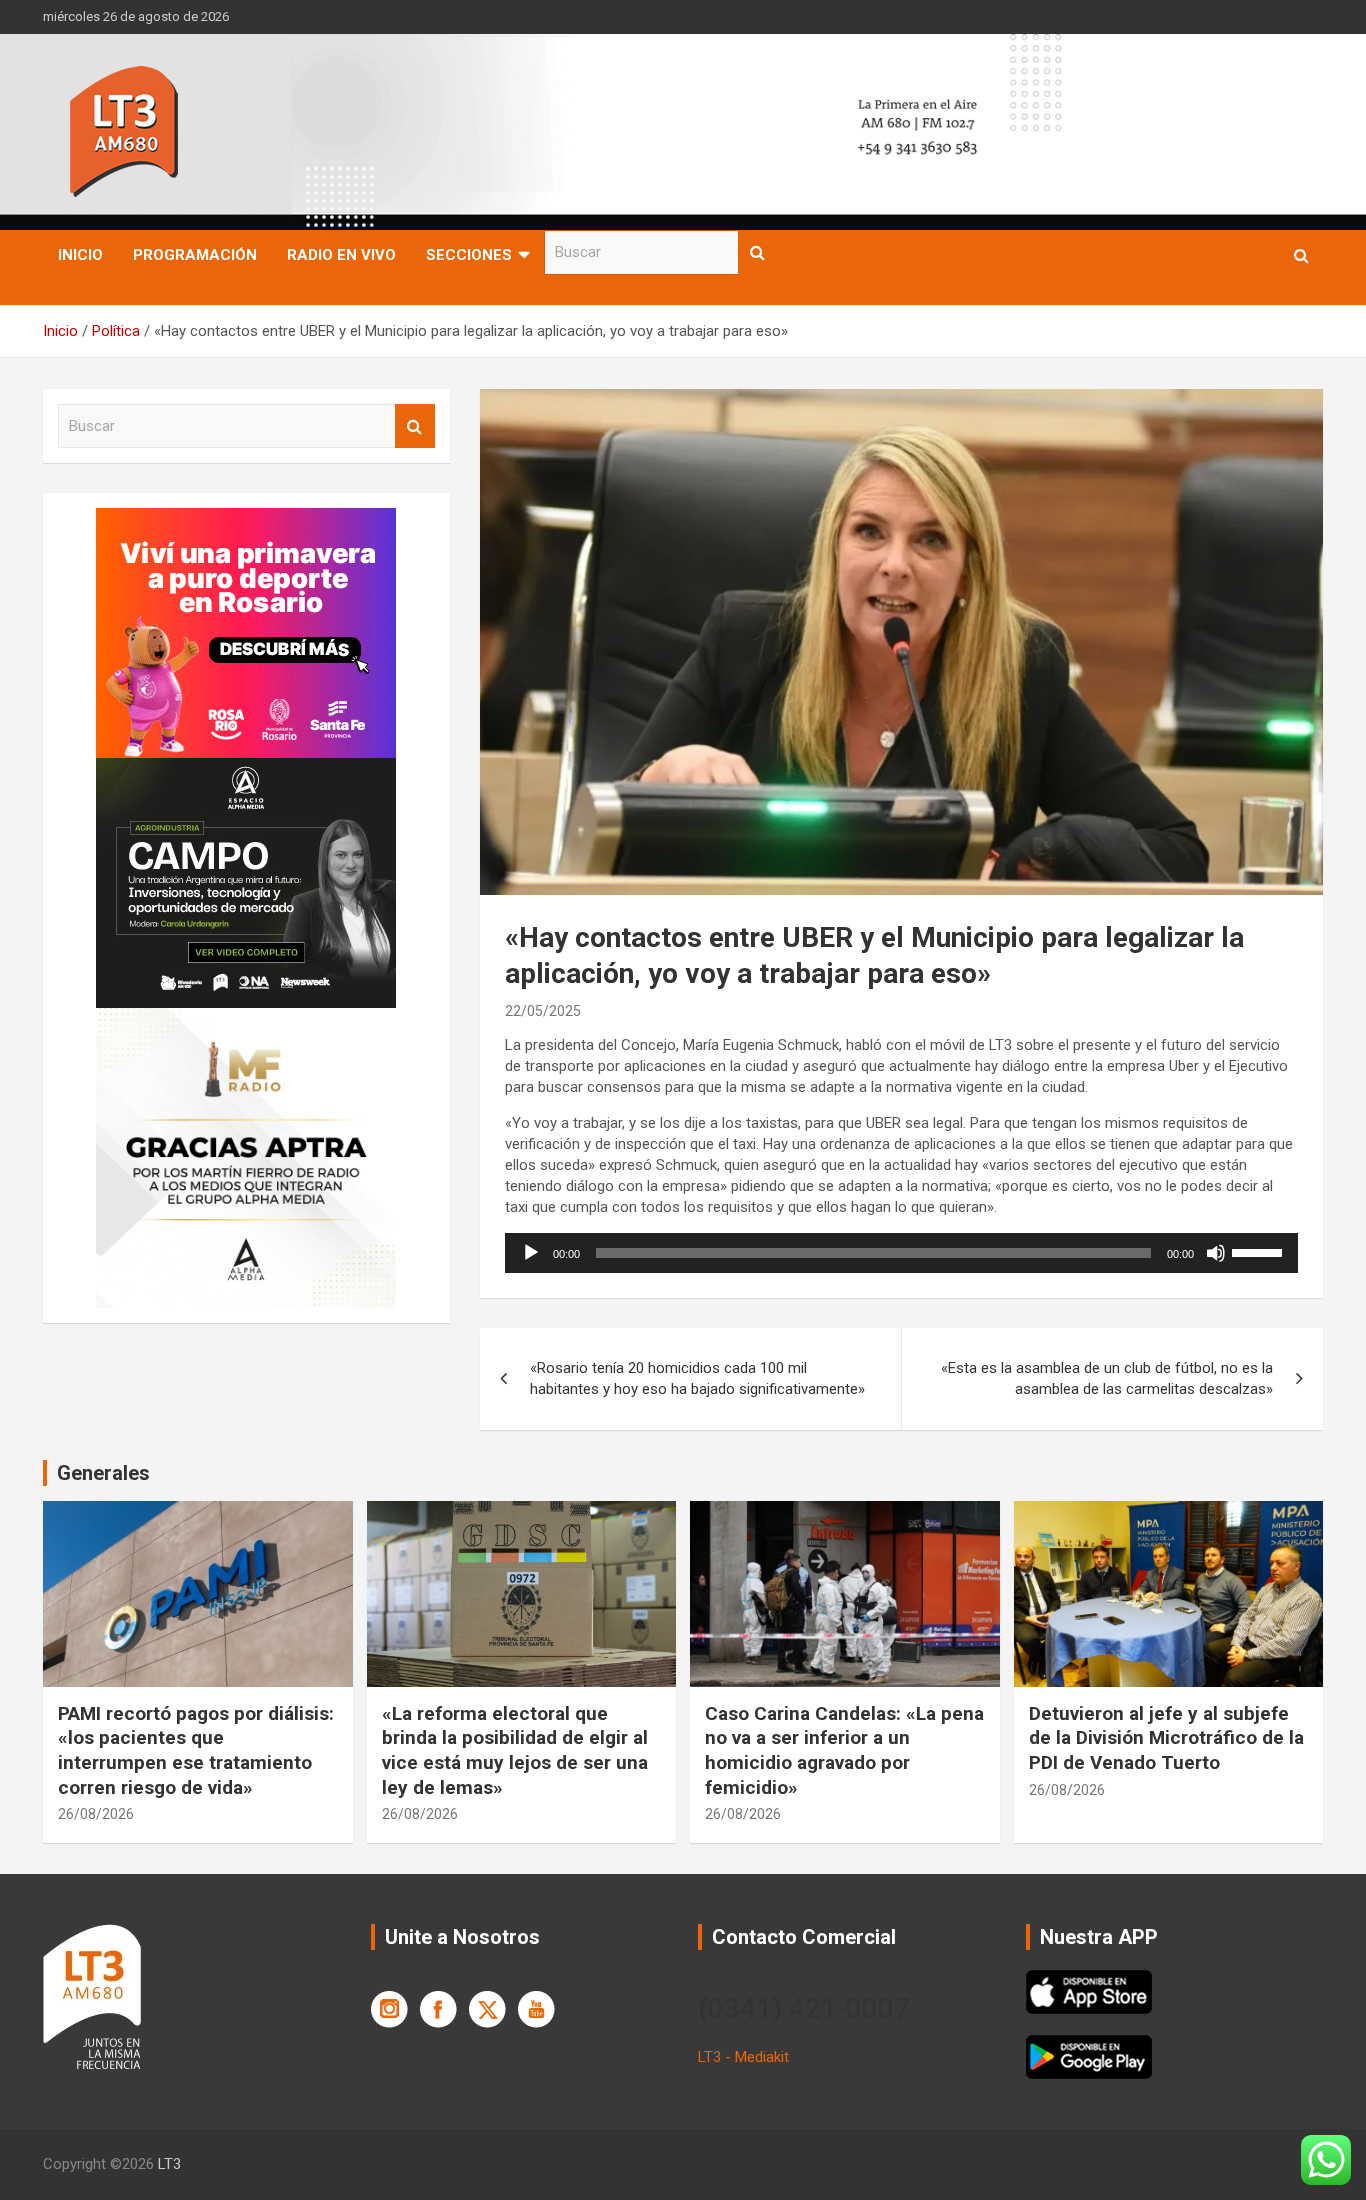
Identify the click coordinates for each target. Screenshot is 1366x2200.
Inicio (80, 255)
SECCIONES (469, 255)
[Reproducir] (531, 1253)
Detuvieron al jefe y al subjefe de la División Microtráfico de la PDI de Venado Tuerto (1166, 1738)
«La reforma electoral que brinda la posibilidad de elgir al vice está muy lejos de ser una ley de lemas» (515, 1750)
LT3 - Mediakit (743, 2057)
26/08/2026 (96, 1814)
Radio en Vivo (341, 255)
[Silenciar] (1216, 1253)
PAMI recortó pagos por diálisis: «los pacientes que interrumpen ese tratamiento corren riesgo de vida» (196, 1750)
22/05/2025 (543, 1011)
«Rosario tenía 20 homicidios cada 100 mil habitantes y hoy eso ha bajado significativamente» (697, 1378)
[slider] (1260, 1251)
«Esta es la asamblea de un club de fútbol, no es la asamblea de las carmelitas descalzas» (1107, 1378)
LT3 (169, 2164)
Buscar (758, 252)
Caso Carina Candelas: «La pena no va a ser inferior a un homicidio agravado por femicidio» (844, 1750)
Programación (195, 255)
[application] (901, 1253)
